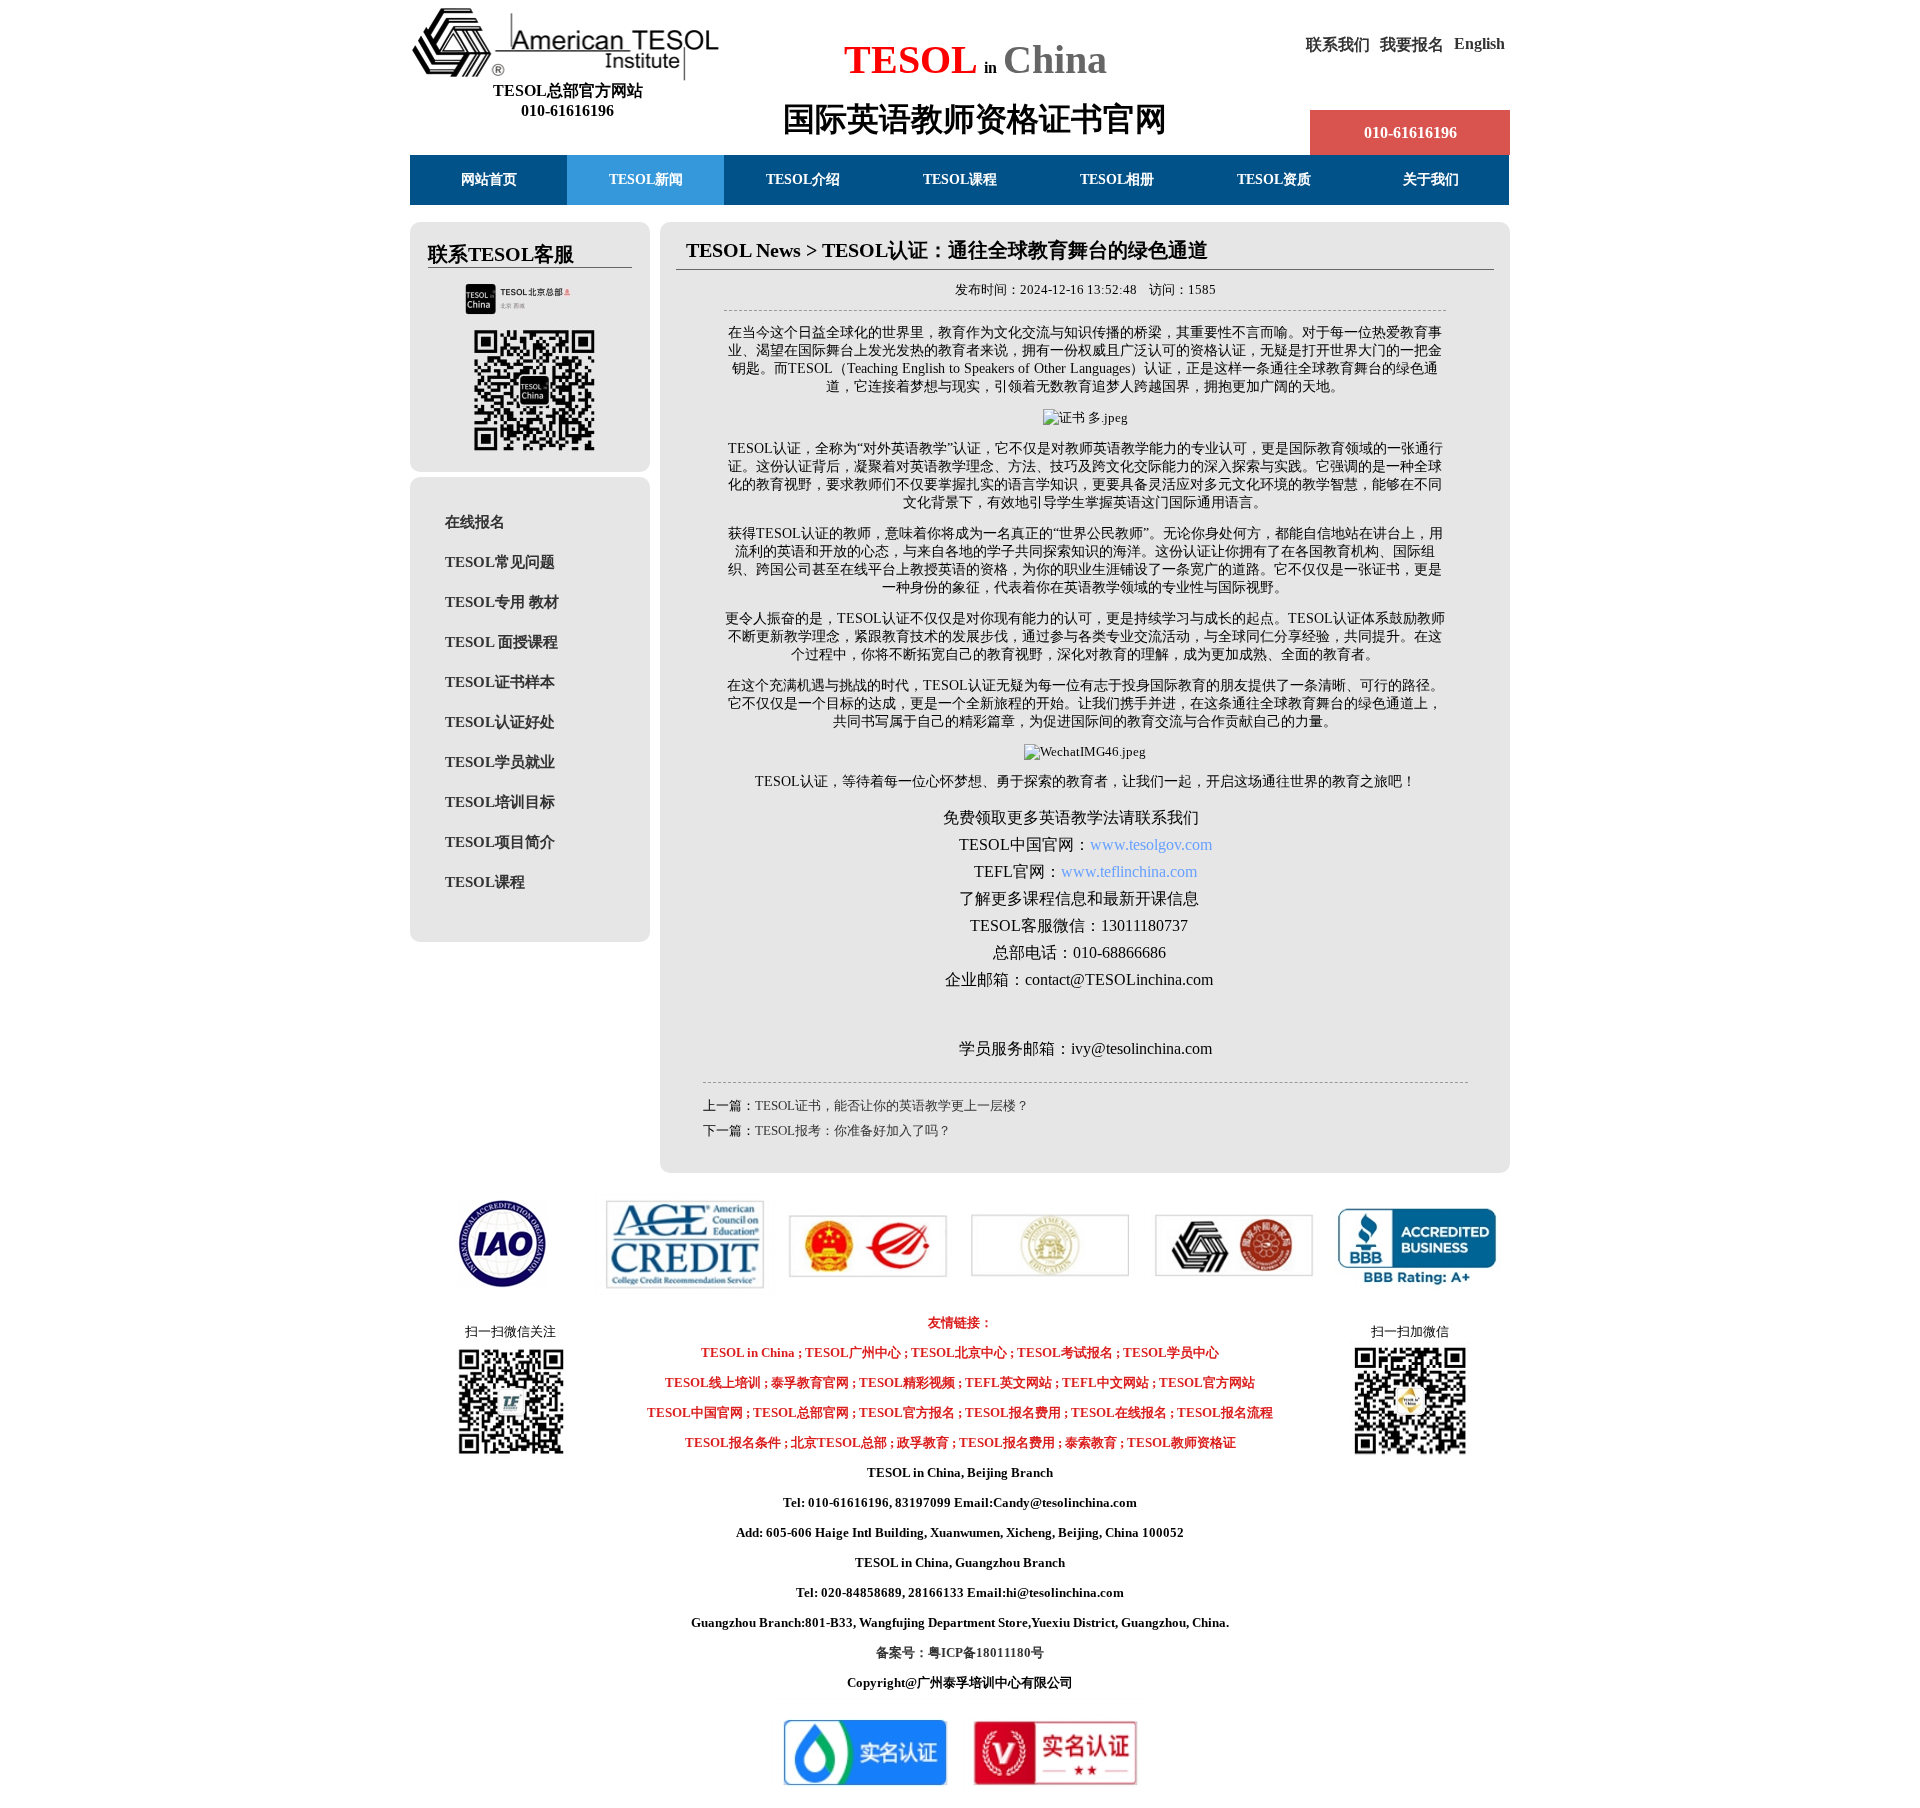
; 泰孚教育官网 (806, 1382)
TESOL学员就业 (500, 761)
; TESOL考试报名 (1061, 1352)
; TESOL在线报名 (1115, 1412)
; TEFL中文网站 (1102, 1382)
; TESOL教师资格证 (1178, 1442)
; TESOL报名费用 (1009, 1412)
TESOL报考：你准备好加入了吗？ (853, 1130)
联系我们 (1338, 44)
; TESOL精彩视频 (903, 1382)
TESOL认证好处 (500, 721)
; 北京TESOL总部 (835, 1442)
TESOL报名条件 (733, 1442)
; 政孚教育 (919, 1442)
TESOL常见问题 (500, 561)
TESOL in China (749, 1352)
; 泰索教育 (1087, 1442)
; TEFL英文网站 (1005, 1382)
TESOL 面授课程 (501, 641)
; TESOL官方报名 (903, 1412)
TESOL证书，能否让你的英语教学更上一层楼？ (892, 1105)
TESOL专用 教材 (502, 601)
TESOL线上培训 (713, 1382)
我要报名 (1412, 44)
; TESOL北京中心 (955, 1352)
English (1479, 43)
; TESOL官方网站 (1203, 1382)
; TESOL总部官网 (797, 1412)
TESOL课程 (485, 881)
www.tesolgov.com (1151, 844)
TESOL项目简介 (500, 841)
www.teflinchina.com (1129, 871)
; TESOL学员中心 (1167, 1352)
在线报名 (475, 521)
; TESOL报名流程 (1221, 1412)
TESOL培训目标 (500, 801)
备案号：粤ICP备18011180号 (960, 1652)
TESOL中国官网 (695, 1412)
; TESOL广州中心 (849, 1352)
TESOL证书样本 (500, 681)
